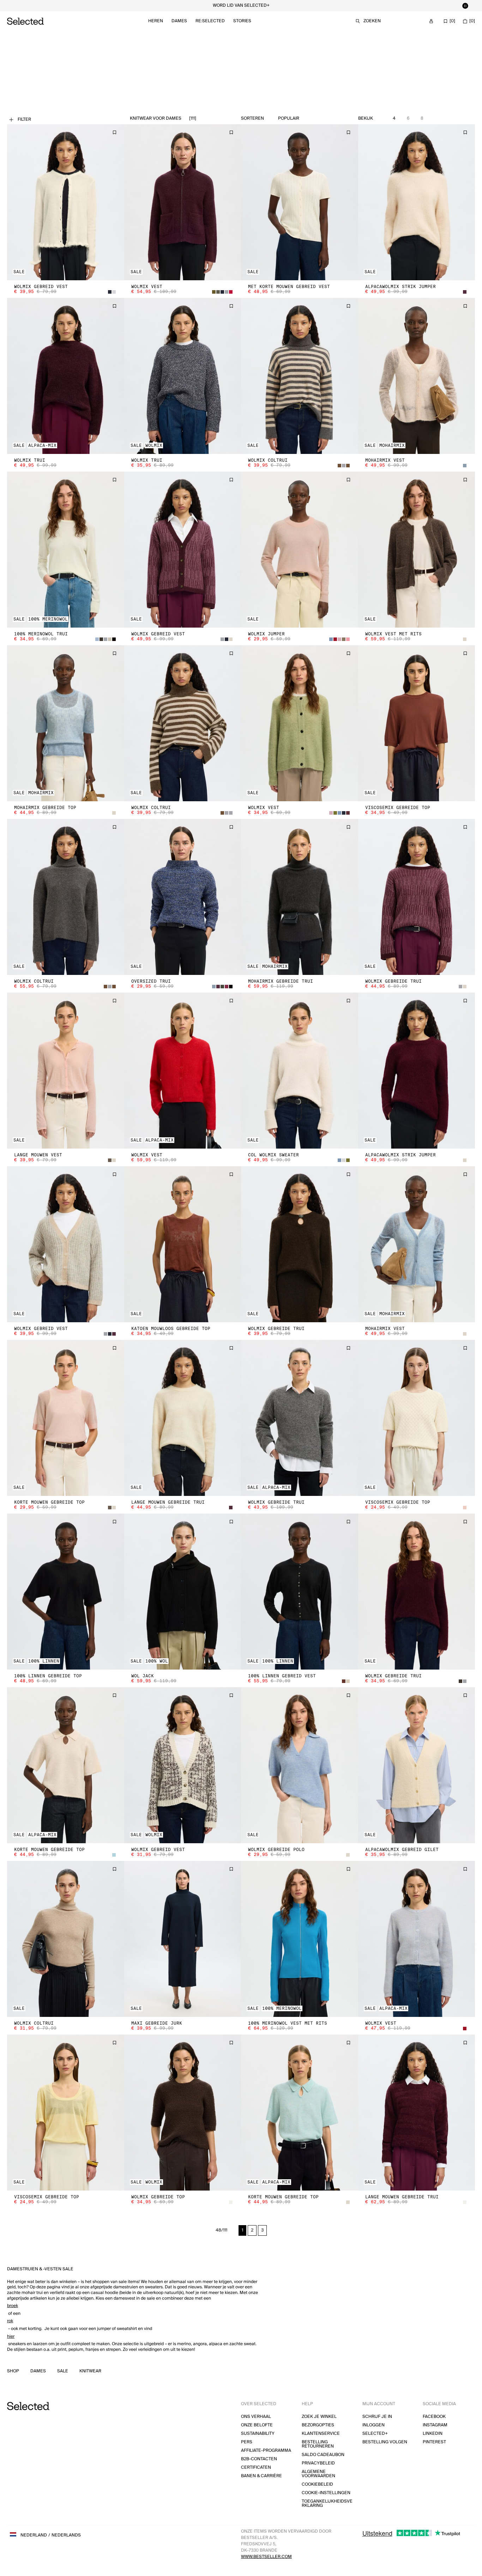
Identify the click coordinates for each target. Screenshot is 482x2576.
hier (11, 2337)
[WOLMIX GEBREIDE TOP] (183, 2113)
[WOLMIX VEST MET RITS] (417, 550)
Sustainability (258, 2434)
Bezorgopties (318, 2425)
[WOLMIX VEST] (183, 202)
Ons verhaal (256, 2417)
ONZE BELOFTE (257, 2425)
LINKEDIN (433, 2434)
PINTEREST (434, 2442)
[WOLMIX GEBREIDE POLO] (300, 1765)
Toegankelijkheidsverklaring (327, 2503)
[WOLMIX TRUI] (66, 376)
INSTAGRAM (435, 2425)
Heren (156, 21)
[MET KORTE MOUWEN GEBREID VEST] (300, 202)
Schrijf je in (377, 2417)
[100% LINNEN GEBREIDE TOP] (66, 1592)
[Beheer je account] (431, 21)
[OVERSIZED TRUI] (183, 897)
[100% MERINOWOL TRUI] (66, 550)
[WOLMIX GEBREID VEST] (66, 202)
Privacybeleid (318, 2463)
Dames (179, 21)
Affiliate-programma (266, 2451)
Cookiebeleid (317, 2484)
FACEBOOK (434, 2417)
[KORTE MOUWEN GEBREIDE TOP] (66, 1418)
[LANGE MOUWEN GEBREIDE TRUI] (183, 1418)
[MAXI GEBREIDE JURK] (183, 1939)
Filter (24, 119)
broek (13, 2306)
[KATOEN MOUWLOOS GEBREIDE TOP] (183, 1244)
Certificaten (256, 2467)
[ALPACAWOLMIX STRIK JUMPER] (417, 202)
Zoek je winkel (319, 2417)
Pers (247, 2442)
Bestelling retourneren (318, 2444)
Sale (63, 2371)
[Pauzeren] (465, 6)
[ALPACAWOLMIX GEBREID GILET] (417, 1765)
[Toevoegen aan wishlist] (114, 132)
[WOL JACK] (183, 1592)
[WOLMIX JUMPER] (300, 550)
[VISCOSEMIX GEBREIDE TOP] (417, 723)
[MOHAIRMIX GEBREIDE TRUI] (300, 897)
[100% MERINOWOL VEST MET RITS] (300, 1939)
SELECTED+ (375, 2434)
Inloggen (373, 2425)
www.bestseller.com (266, 2557)
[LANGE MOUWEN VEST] (66, 1071)
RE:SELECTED (210, 21)
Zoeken (372, 21)
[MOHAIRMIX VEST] (417, 376)
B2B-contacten (259, 2459)
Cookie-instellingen (326, 2493)
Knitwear (90, 2371)
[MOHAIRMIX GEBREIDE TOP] (66, 723)
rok (10, 2321)
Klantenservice (321, 2434)
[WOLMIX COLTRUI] (300, 376)
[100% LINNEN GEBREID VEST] (300, 1592)
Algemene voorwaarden (318, 2474)
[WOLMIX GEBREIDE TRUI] (417, 897)
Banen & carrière (261, 2476)
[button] (66, 202)
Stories (242, 21)
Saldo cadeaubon (323, 2455)
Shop (13, 2371)
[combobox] (305, 119)
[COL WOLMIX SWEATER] (300, 1071)
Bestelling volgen (385, 2442)
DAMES (38, 2371)
